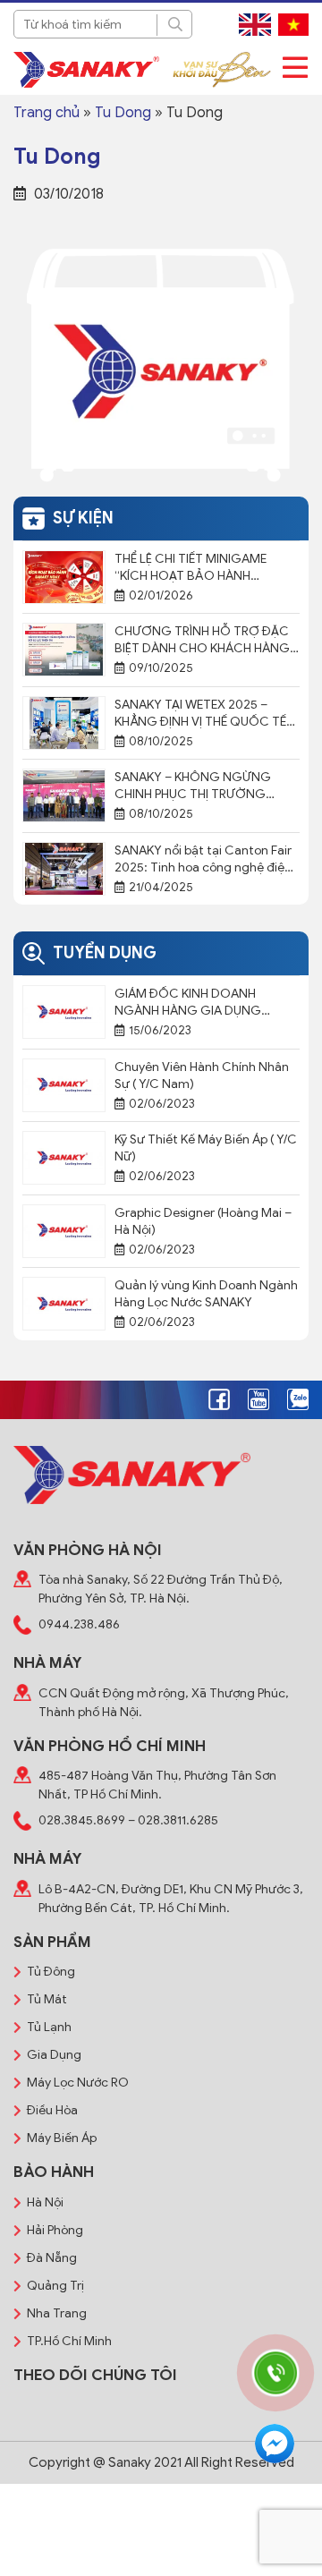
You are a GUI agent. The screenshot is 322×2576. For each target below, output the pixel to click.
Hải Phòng (55, 2230)
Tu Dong (123, 113)
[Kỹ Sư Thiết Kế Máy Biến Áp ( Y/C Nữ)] (64, 1157)
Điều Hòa (52, 2110)
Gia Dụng (54, 2055)
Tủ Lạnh (49, 2027)
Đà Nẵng (52, 2258)
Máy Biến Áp (62, 2138)
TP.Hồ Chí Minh (69, 2341)
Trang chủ (47, 113)
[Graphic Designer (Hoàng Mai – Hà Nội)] (64, 1230)
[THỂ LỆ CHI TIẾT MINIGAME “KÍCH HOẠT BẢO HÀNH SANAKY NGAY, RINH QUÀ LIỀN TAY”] (64, 576)
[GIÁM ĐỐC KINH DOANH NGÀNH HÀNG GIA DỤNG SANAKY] (64, 1011)
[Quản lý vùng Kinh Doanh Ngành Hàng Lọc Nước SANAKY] (64, 1303)
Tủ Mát (47, 1999)
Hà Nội (45, 2202)
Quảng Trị (55, 2286)
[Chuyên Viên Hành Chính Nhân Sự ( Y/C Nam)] (64, 1084)
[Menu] (295, 68)
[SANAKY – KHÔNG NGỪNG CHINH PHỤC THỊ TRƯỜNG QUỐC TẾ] (64, 795)
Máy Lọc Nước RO (78, 2083)
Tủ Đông (51, 1972)
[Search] (174, 25)
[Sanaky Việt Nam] (86, 70)
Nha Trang (57, 2313)
